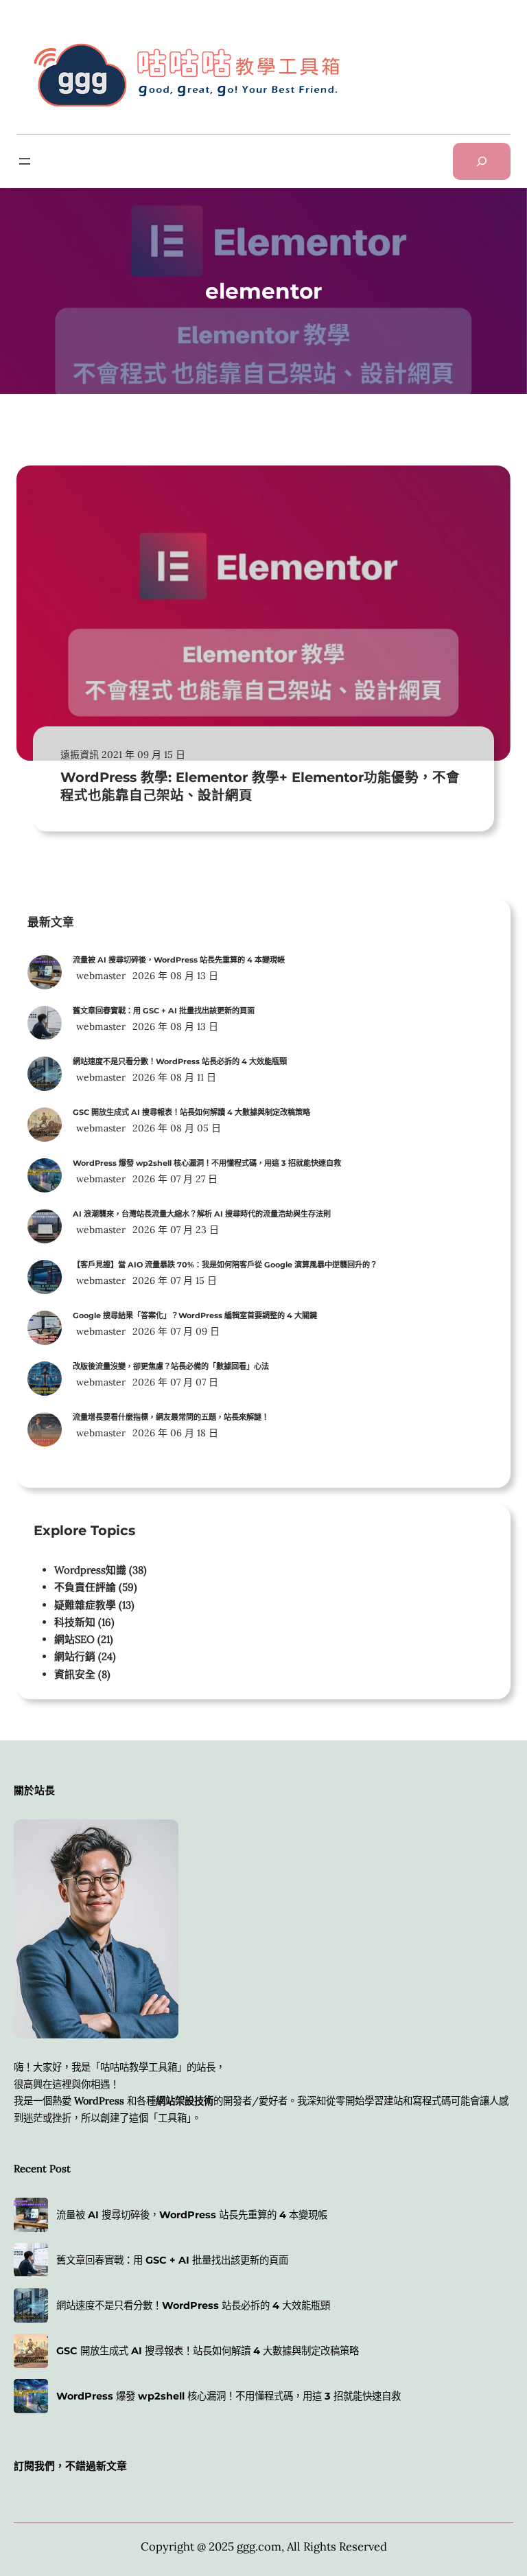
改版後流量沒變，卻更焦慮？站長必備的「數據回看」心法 (171, 1366)
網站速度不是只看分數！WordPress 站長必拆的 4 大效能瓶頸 (180, 1061)
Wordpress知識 (90, 1570)
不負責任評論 (85, 1587)
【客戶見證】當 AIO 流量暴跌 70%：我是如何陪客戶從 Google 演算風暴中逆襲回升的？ (225, 1265)
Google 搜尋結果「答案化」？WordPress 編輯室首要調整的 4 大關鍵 (195, 1315)
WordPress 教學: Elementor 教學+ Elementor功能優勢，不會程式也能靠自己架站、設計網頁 (260, 786)
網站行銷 (75, 1656)
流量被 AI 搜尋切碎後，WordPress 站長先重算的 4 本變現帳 (179, 960)
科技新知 (75, 1622)
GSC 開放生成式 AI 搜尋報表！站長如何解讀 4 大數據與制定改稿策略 (191, 1112)
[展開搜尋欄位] (482, 161)
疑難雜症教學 (85, 1605)
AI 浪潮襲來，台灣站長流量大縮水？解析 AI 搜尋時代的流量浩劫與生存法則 (202, 1214)
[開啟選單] (25, 161)
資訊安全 (75, 1674)
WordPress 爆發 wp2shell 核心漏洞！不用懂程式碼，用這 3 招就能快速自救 (207, 1163)
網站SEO (74, 1639)
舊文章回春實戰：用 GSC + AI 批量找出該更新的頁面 (164, 1011)
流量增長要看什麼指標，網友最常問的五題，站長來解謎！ (171, 1417)
